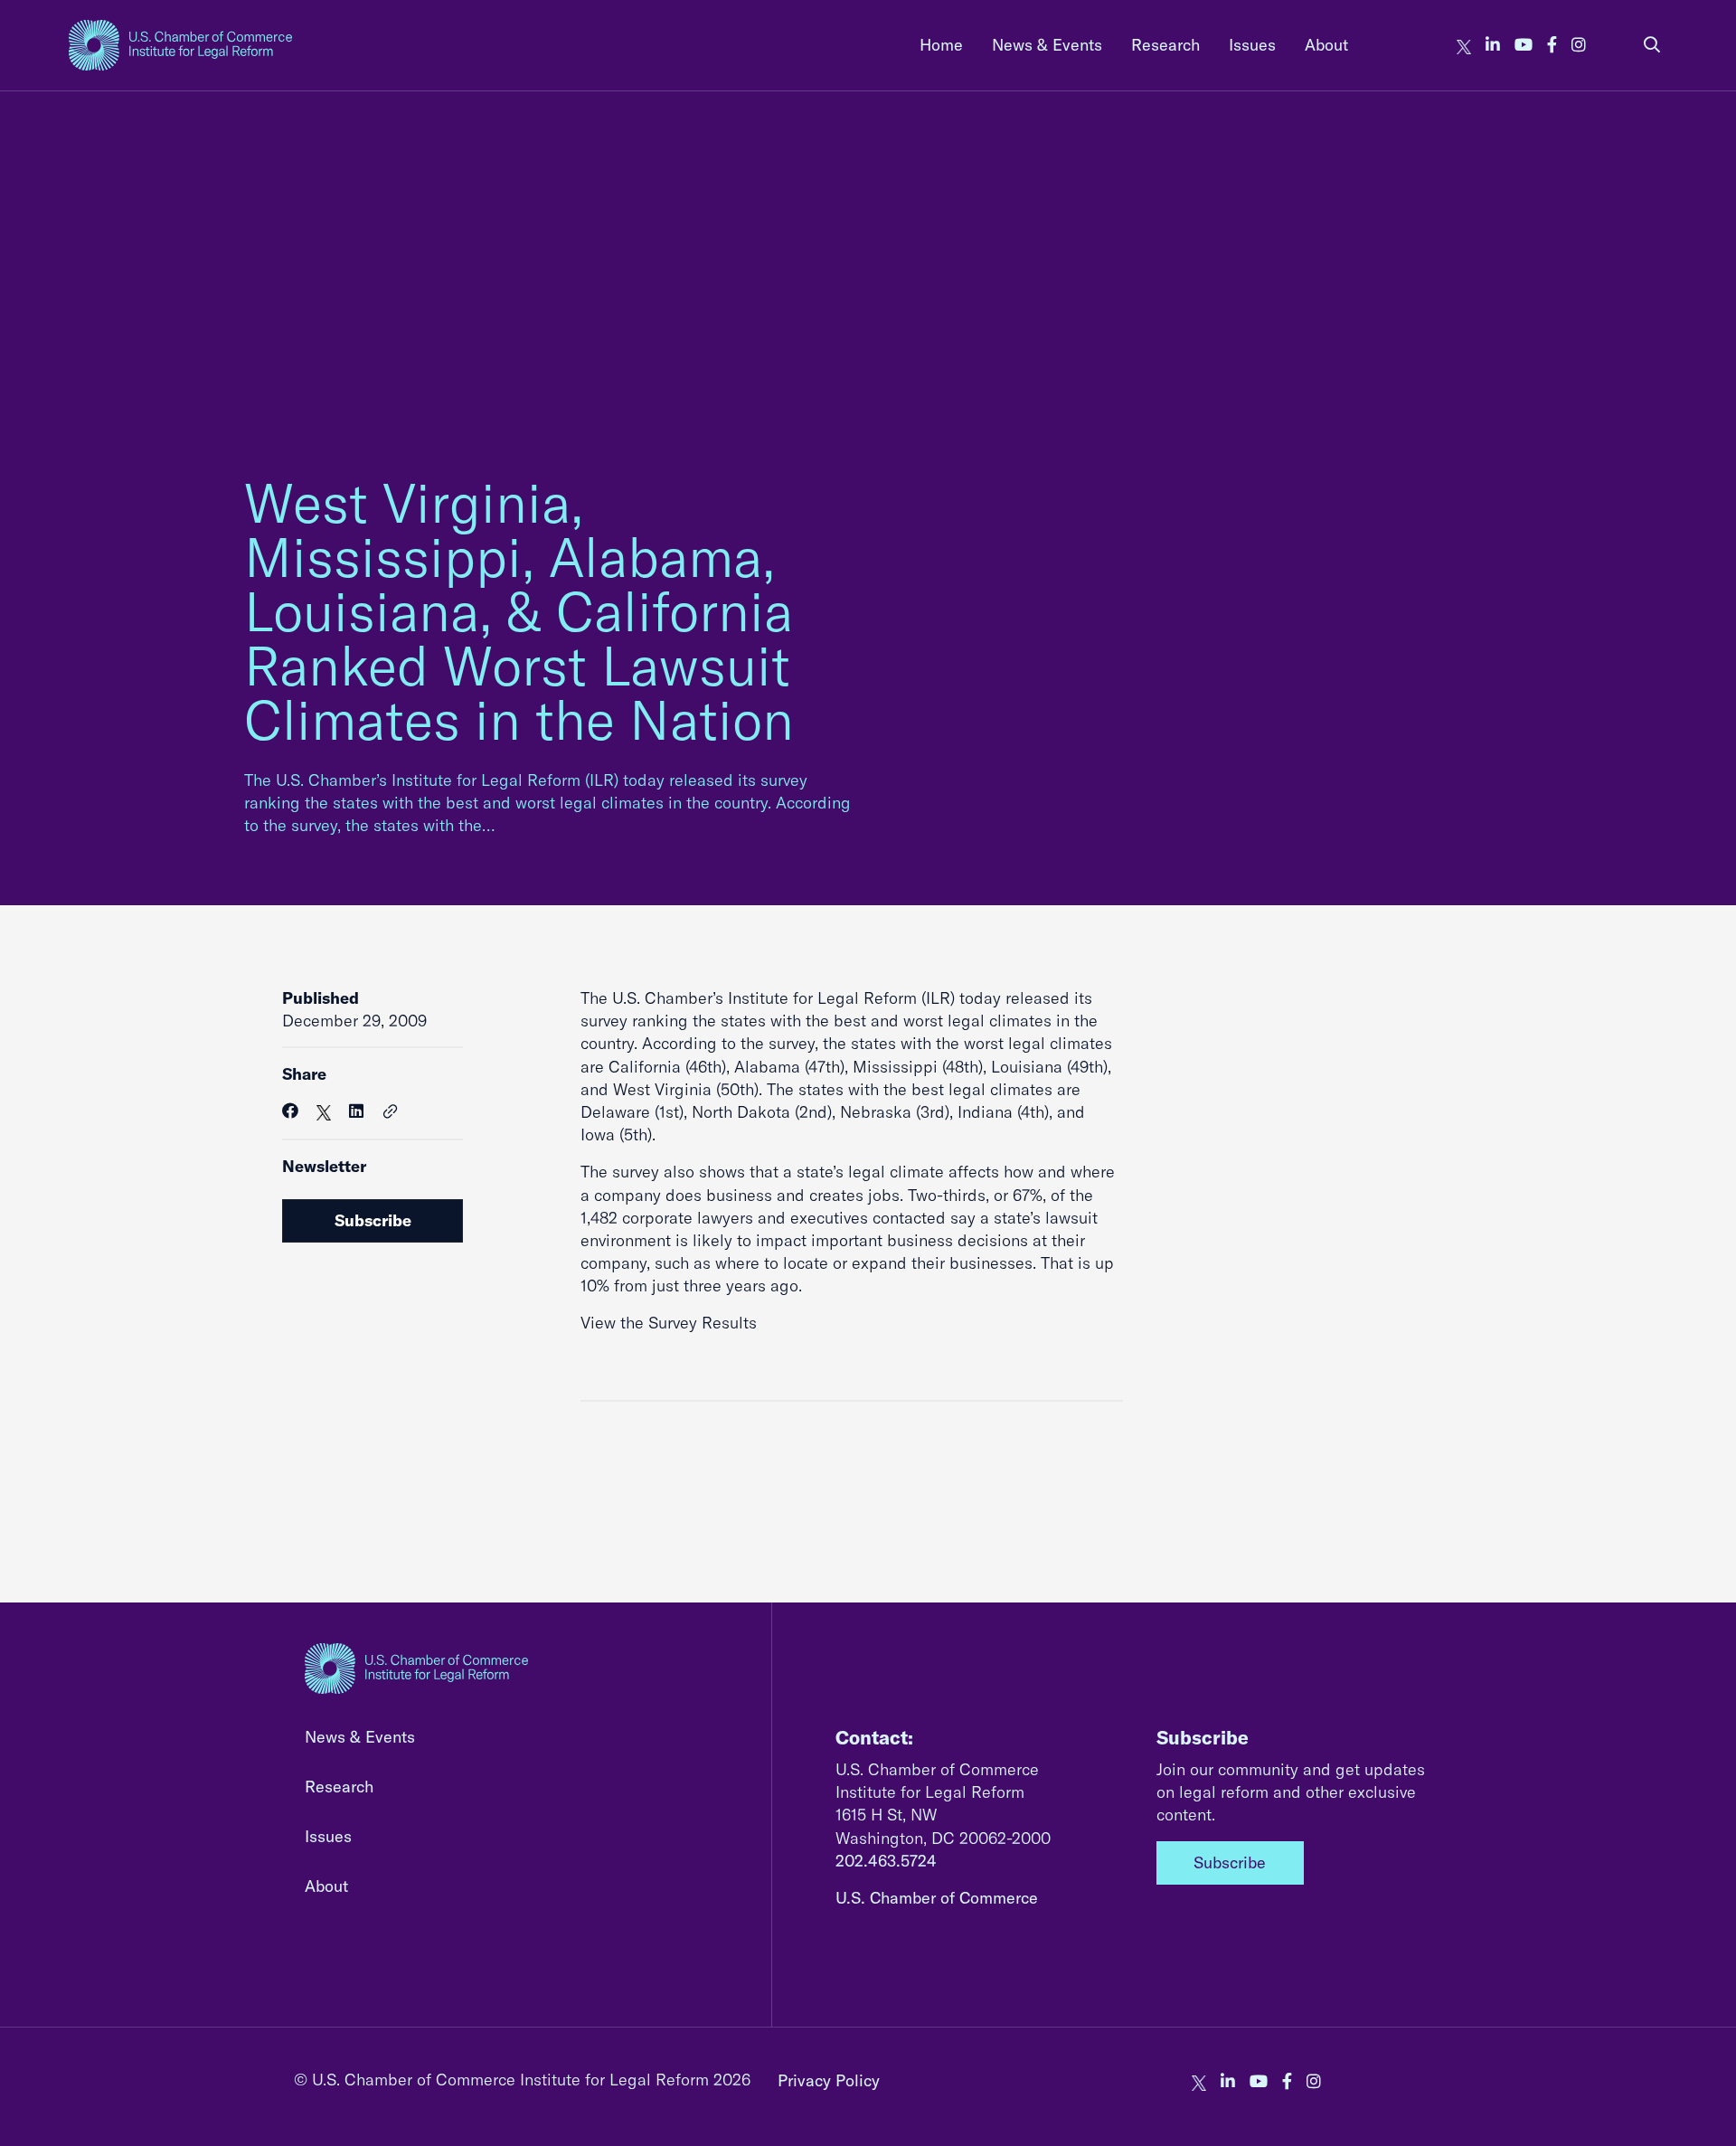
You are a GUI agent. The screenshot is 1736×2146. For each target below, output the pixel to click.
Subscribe (373, 1220)
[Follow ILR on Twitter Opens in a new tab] (1464, 45)
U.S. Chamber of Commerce (937, 1898)
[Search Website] (1652, 45)
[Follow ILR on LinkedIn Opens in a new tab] (1493, 45)
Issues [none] (1252, 45)
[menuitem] (941, 45)
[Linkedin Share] (356, 1111)
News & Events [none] (1047, 45)
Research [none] (1165, 45)
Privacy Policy (829, 2080)
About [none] (1326, 45)
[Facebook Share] (290, 1111)
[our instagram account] (1579, 45)
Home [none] (941, 45)
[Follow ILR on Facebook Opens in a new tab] (1552, 45)
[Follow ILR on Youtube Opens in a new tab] (1524, 45)
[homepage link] (180, 45)
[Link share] (391, 1112)
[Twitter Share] (324, 1111)
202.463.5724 (886, 1861)
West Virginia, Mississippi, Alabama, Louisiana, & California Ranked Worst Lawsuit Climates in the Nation (519, 611)
